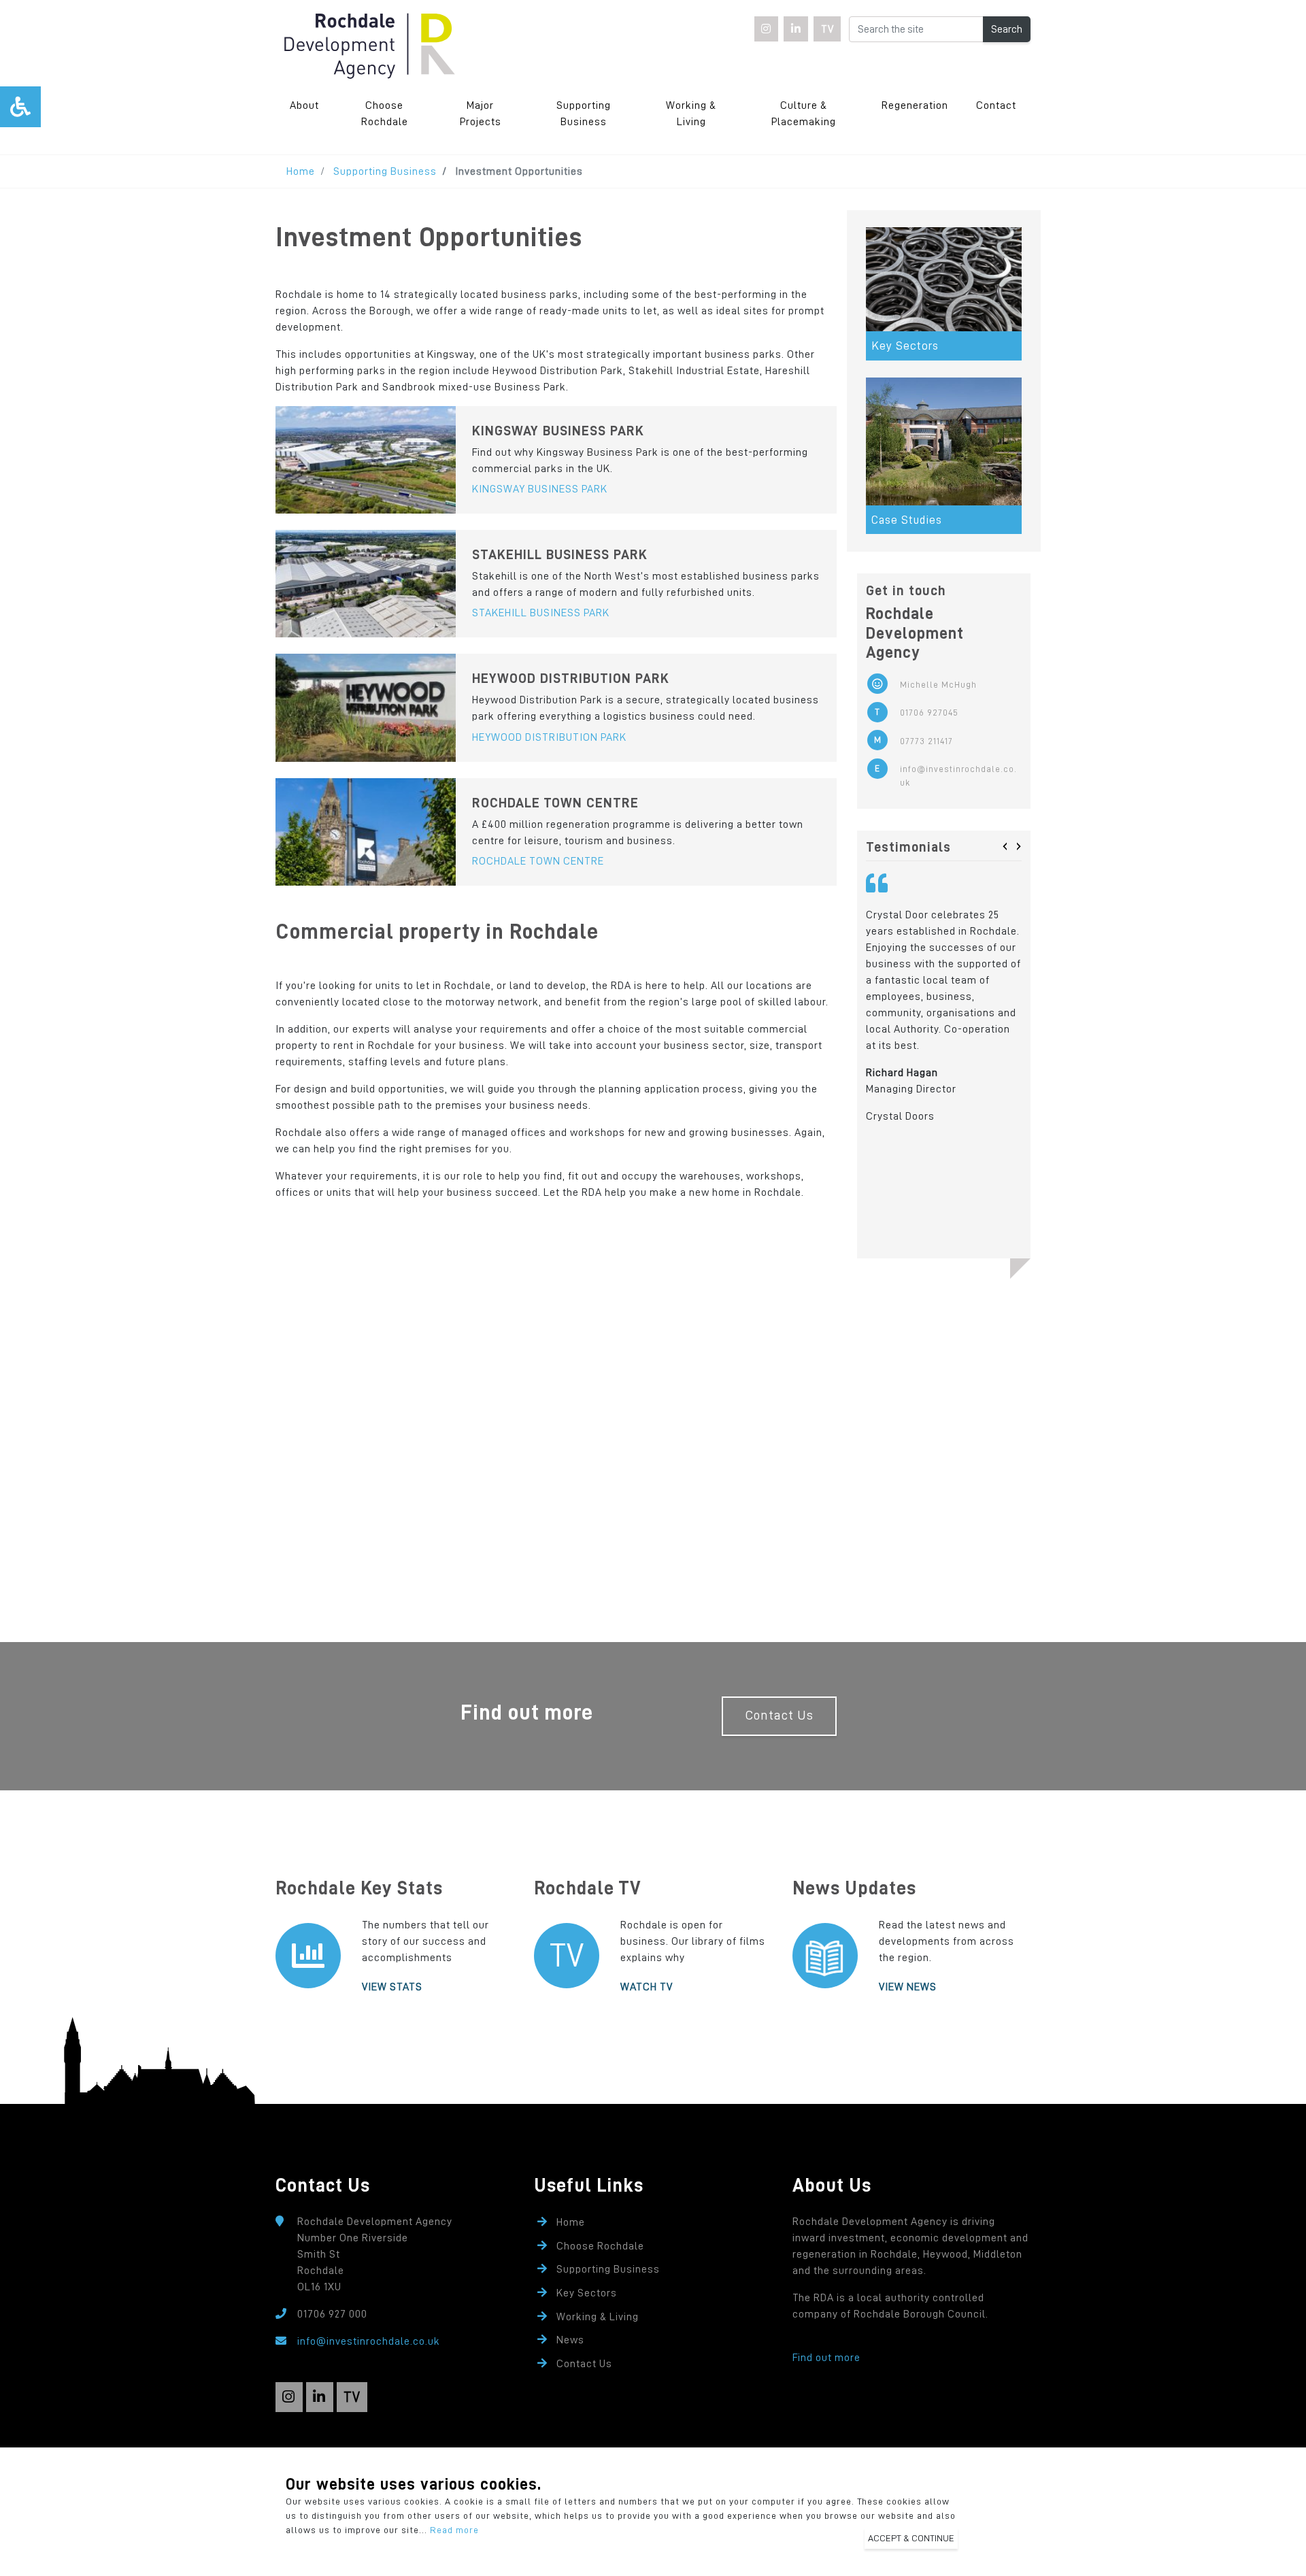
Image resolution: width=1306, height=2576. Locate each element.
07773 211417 (926, 741)
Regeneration (915, 105)
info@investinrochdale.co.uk (958, 775)
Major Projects (481, 114)
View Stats (392, 1987)
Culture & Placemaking (804, 114)
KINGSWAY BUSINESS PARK (540, 489)
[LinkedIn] (796, 29)
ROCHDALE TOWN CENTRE (538, 861)
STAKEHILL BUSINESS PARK (541, 613)
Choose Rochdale (385, 114)
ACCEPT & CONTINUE (911, 2538)
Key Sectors (587, 2293)
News (570, 2340)
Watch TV (647, 1987)
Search (1007, 29)
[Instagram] (767, 29)
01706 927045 (929, 713)
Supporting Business (584, 114)
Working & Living (691, 114)
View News (908, 1987)
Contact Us (779, 1715)
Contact (996, 105)
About (304, 105)
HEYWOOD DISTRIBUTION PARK (549, 737)
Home (301, 171)
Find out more (826, 2358)
